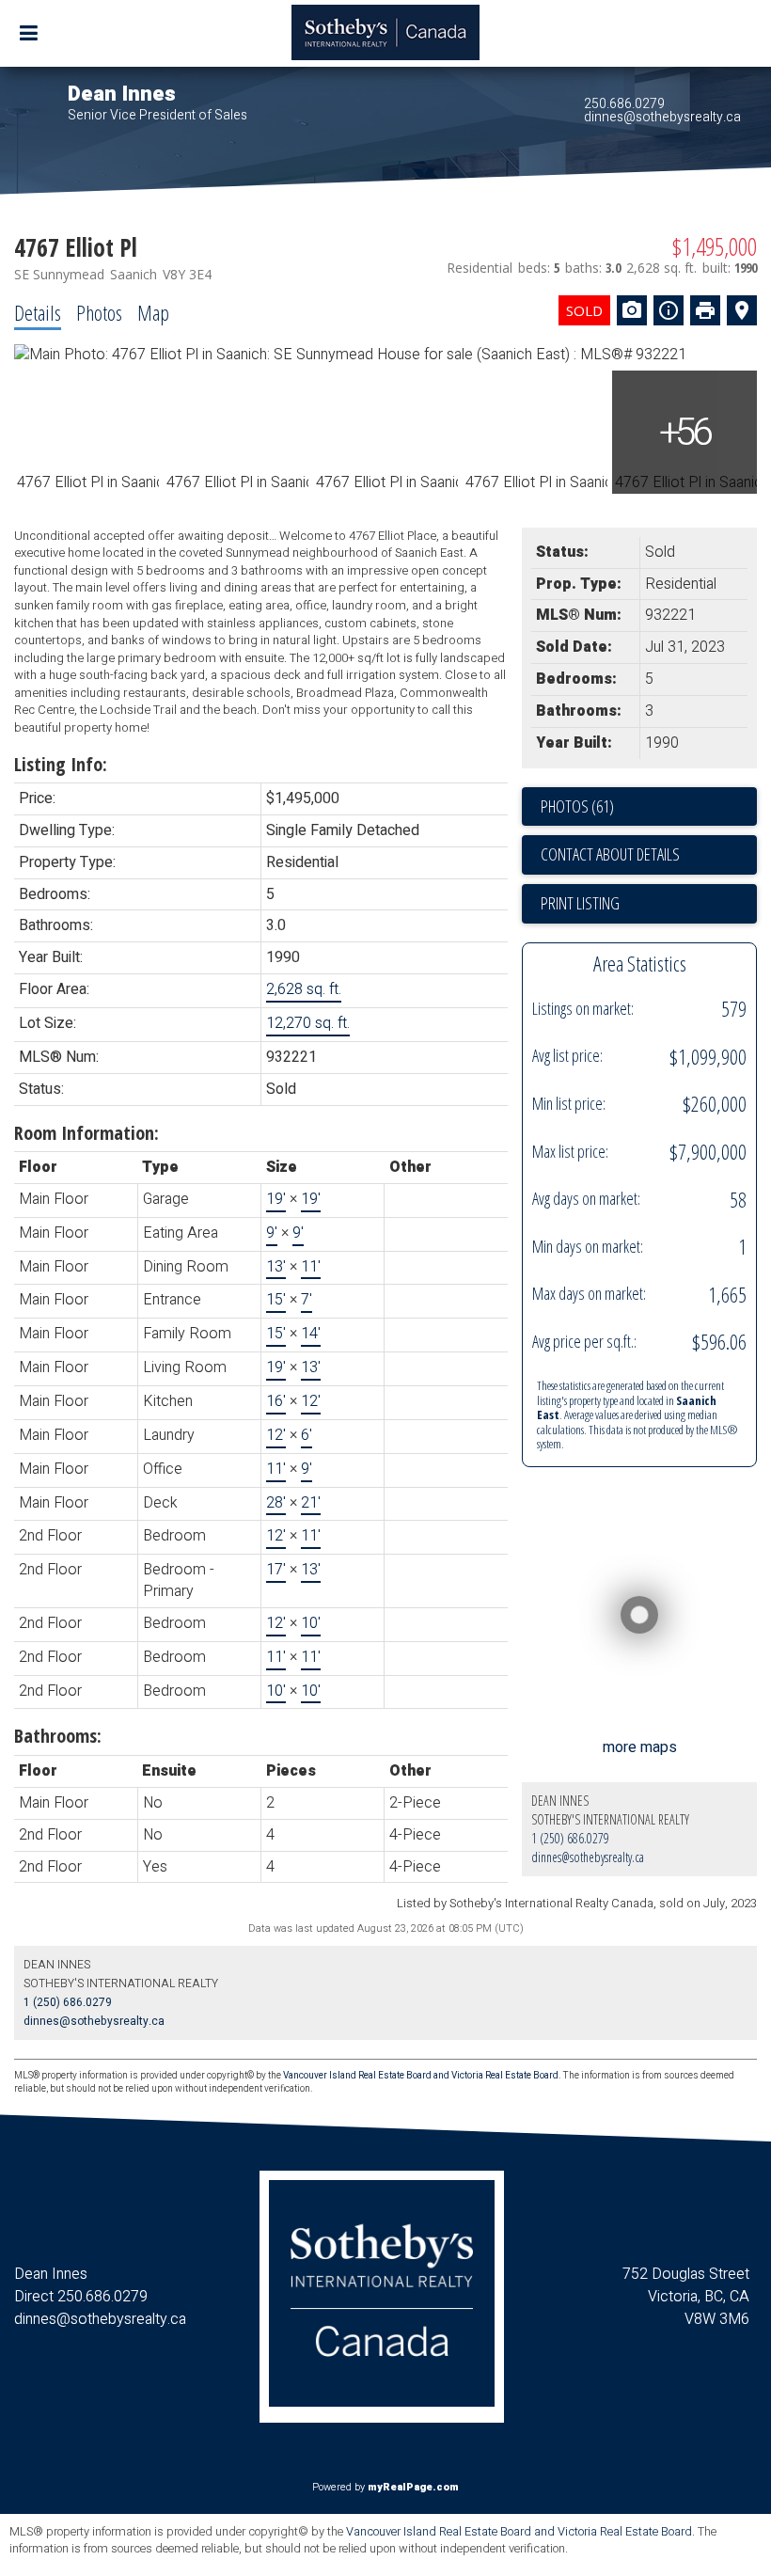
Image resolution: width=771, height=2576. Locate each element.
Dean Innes (122, 94)
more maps (640, 1747)
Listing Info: (61, 764)
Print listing (580, 903)
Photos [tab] (99, 312)
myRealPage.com (413, 2487)
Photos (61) (577, 806)
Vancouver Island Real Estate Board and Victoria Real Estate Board (421, 2076)
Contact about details (610, 854)
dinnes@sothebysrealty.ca (662, 117)
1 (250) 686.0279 (570, 1838)
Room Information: (87, 1133)
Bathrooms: (58, 1736)
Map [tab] (153, 312)
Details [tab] (38, 312)
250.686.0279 (624, 104)
